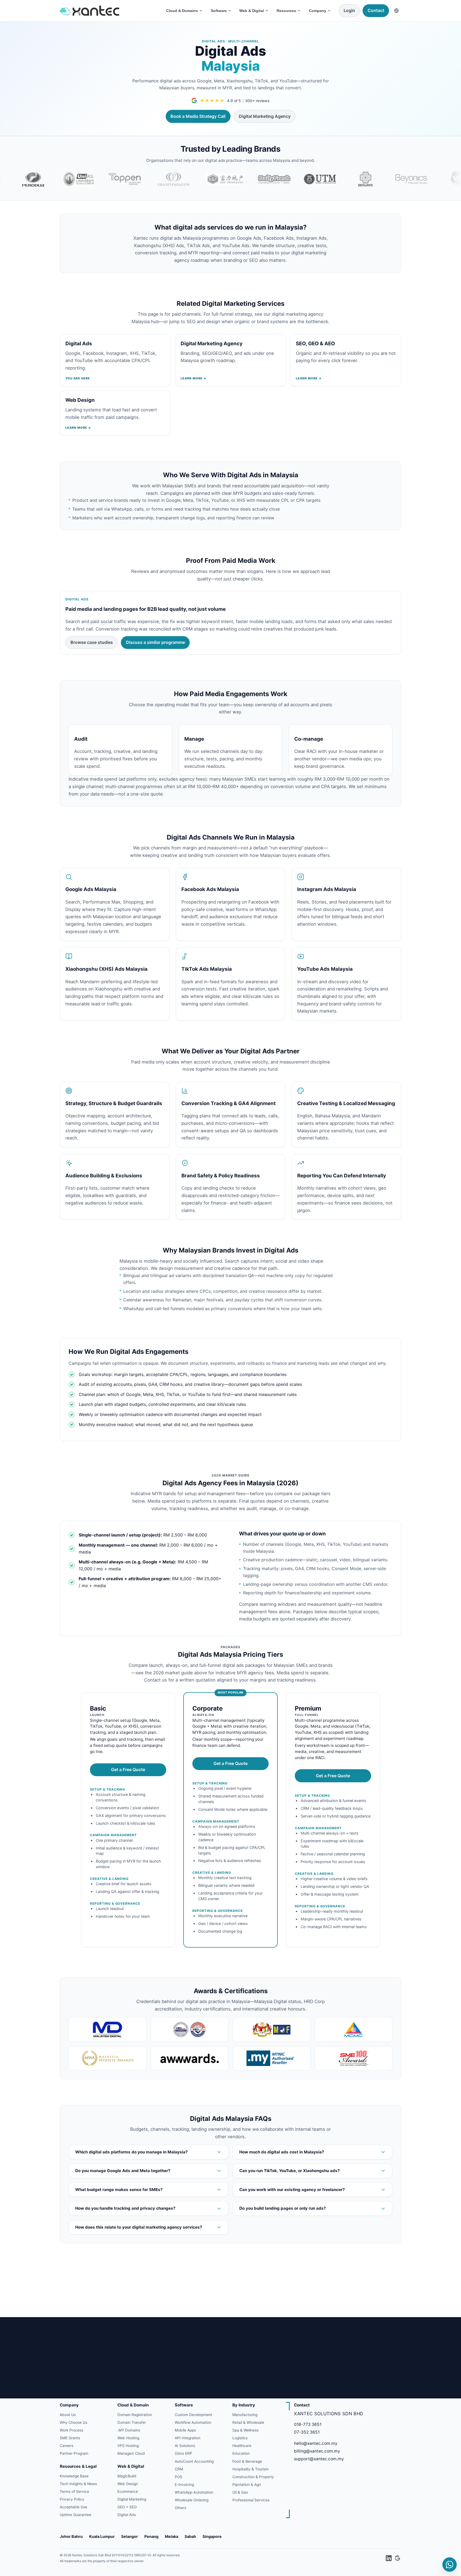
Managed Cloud (131, 2453)
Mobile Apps (185, 2430)
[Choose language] (396, 11)
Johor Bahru (71, 2536)
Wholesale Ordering (192, 2500)
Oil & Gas (240, 2492)
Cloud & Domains (182, 11)
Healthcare (242, 2446)
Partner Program (74, 2453)
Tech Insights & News (78, 2484)
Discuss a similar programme (155, 642)
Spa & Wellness (245, 2430)
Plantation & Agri (247, 2485)
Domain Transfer (132, 2422)
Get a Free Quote (128, 1770)
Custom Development (193, 2415)
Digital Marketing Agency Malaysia (99, 2298)
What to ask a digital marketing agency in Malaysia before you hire (131, 2306)
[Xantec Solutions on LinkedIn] (388, 2558)
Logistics (240, 2438)
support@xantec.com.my (319, 2459)
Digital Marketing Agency (265, 116)
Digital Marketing (132, 2499)
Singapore (212, 2536)
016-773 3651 (308, 2424)
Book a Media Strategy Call (198, 116)
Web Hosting (128, 2438)
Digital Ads (127, 2515)
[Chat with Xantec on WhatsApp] (450, 2565)
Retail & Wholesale (248, 2422)
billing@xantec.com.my (317, 2451)
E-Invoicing (184, 2485)
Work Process (71, 2430)
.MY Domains (129, 2430)
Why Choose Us (73, 2422)
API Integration (188, 2438)
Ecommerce (128, 2491)
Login (349, 10)
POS (178, 2477)
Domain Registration (135, 2415)
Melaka (172, 2536)
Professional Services (251, 2500)
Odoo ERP (183, 2453)
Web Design (128, 2484)
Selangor (130, 2536)
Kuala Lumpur (102, 2536)
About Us (68, 2415)
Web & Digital (252, 11)
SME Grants (70, 2438)
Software (219, 11)
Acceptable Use (73, 2507)
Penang (151, 2536)
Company (318, 11)
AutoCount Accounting (194, 2461)
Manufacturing (245, 2415)
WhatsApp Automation (194, 2492)
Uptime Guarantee (75, 2515)
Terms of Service (74, 2491)
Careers (67, 2446)
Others (180, 2508)
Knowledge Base (74, 2476)
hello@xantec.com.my (316, 2443)
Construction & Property (253, 2477)
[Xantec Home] (109, 11)
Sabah (190, 2536)
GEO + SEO (127, 2507)
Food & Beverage (247, 2461)
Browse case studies (92, 642)
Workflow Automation (193, 2422)
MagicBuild (127, 2476)
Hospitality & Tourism (251, 2469)
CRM (179, 2469)
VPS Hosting (128, 2446)
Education (241, 2453)
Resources (286, 11)
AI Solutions (185, 2446)
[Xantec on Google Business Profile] (398, 2558)
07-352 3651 (307, 2432)
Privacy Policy (72, 2499)
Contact (376, 10)
